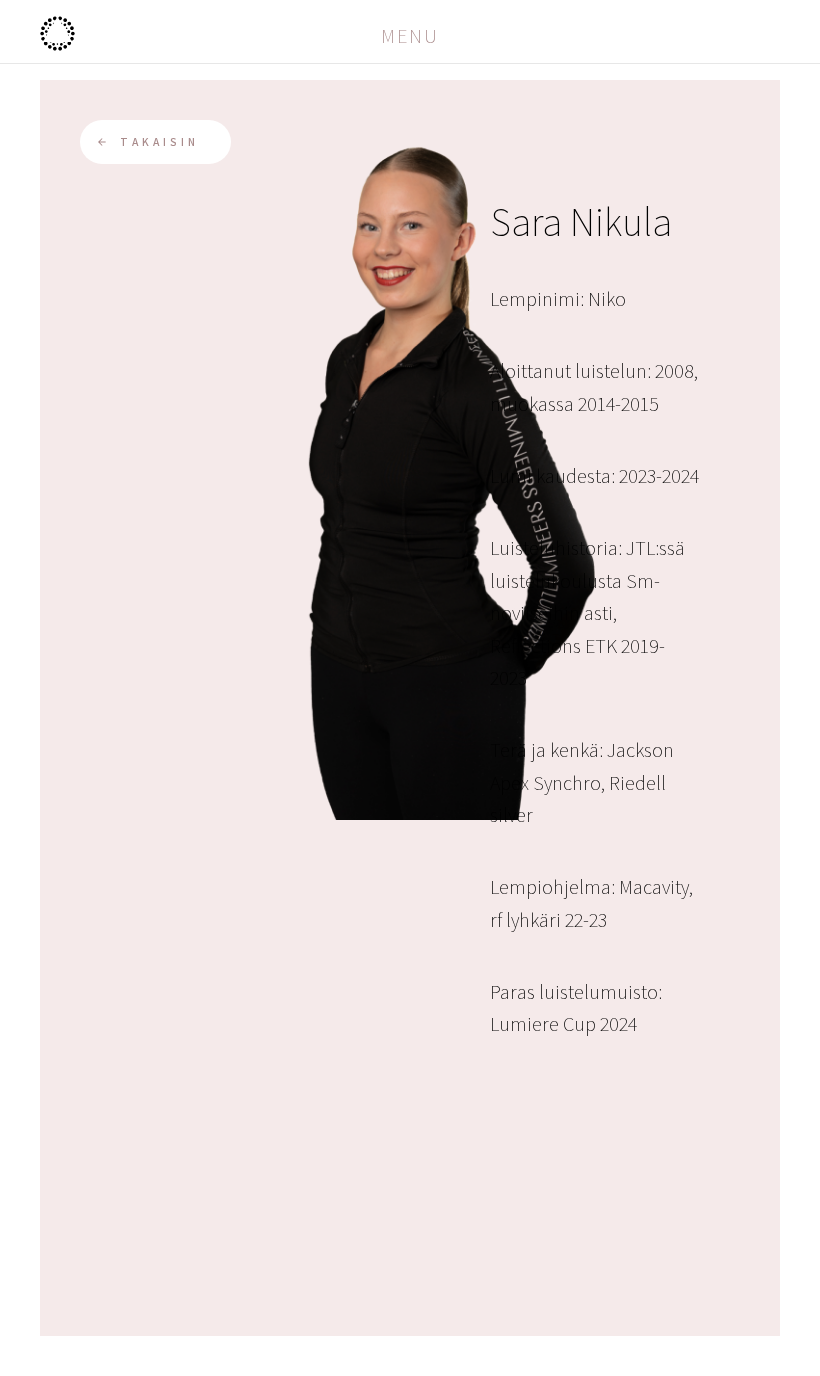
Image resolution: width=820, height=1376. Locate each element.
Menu (410, 36)
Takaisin (159, 141)
